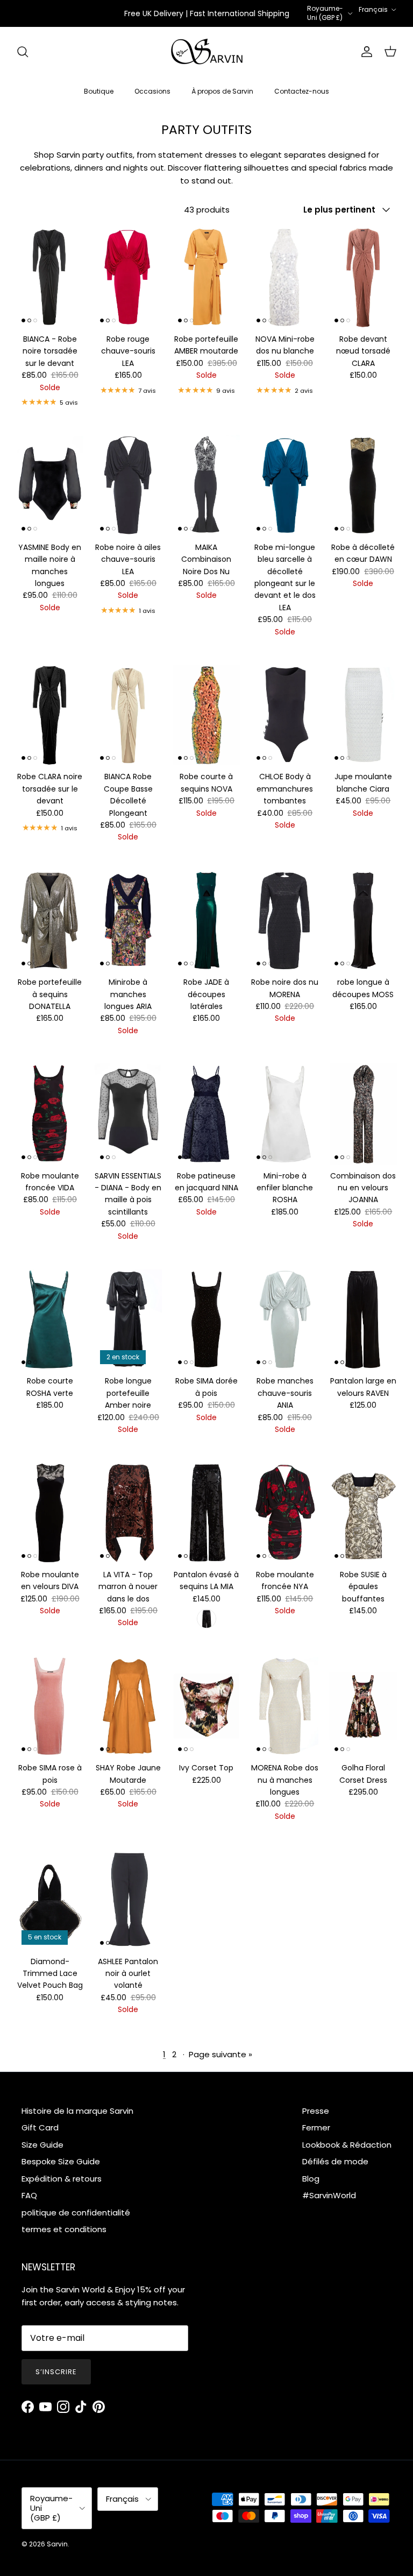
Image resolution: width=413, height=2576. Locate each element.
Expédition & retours (62, 2179)
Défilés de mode (335, 2161)
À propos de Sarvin (222, 91)
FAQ (29, 2195)
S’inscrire (56, 2372)
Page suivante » (220, 2054)
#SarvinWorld (329, 2195)
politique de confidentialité (76, 2212)
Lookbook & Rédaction (347, 2145)
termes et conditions (64, 2229)
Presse (316, 2111)
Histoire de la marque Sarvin (77, 2111)
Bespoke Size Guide (61, 2161)
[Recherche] (23, 52)
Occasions (152, 91)
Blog (311, 2179)
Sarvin (57, 2544)
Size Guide (42, 2145)
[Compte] (365, 52)
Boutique (99, 91)
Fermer (316, 2127)
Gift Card (40, 2127)
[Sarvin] (207, 52)
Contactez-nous (302, 91)
